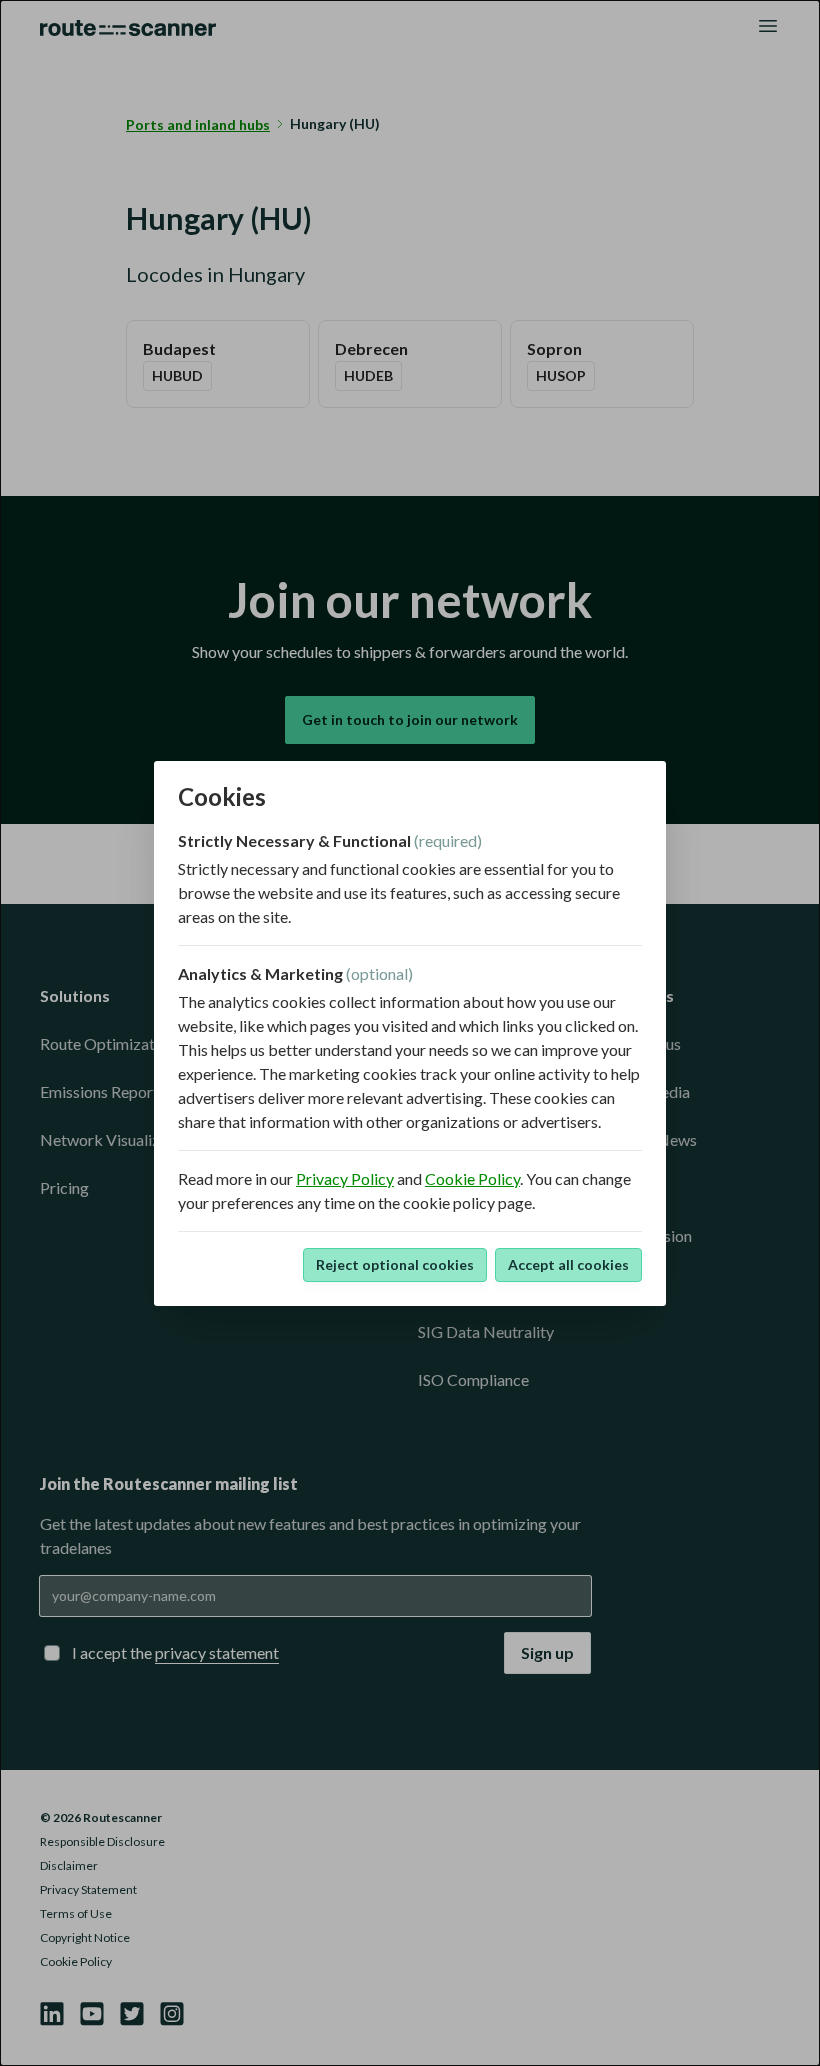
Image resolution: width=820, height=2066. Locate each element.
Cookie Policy (472, 1178)
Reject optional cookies (395, 1264)
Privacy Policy (345, 1178)
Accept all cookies (568, 1264)
